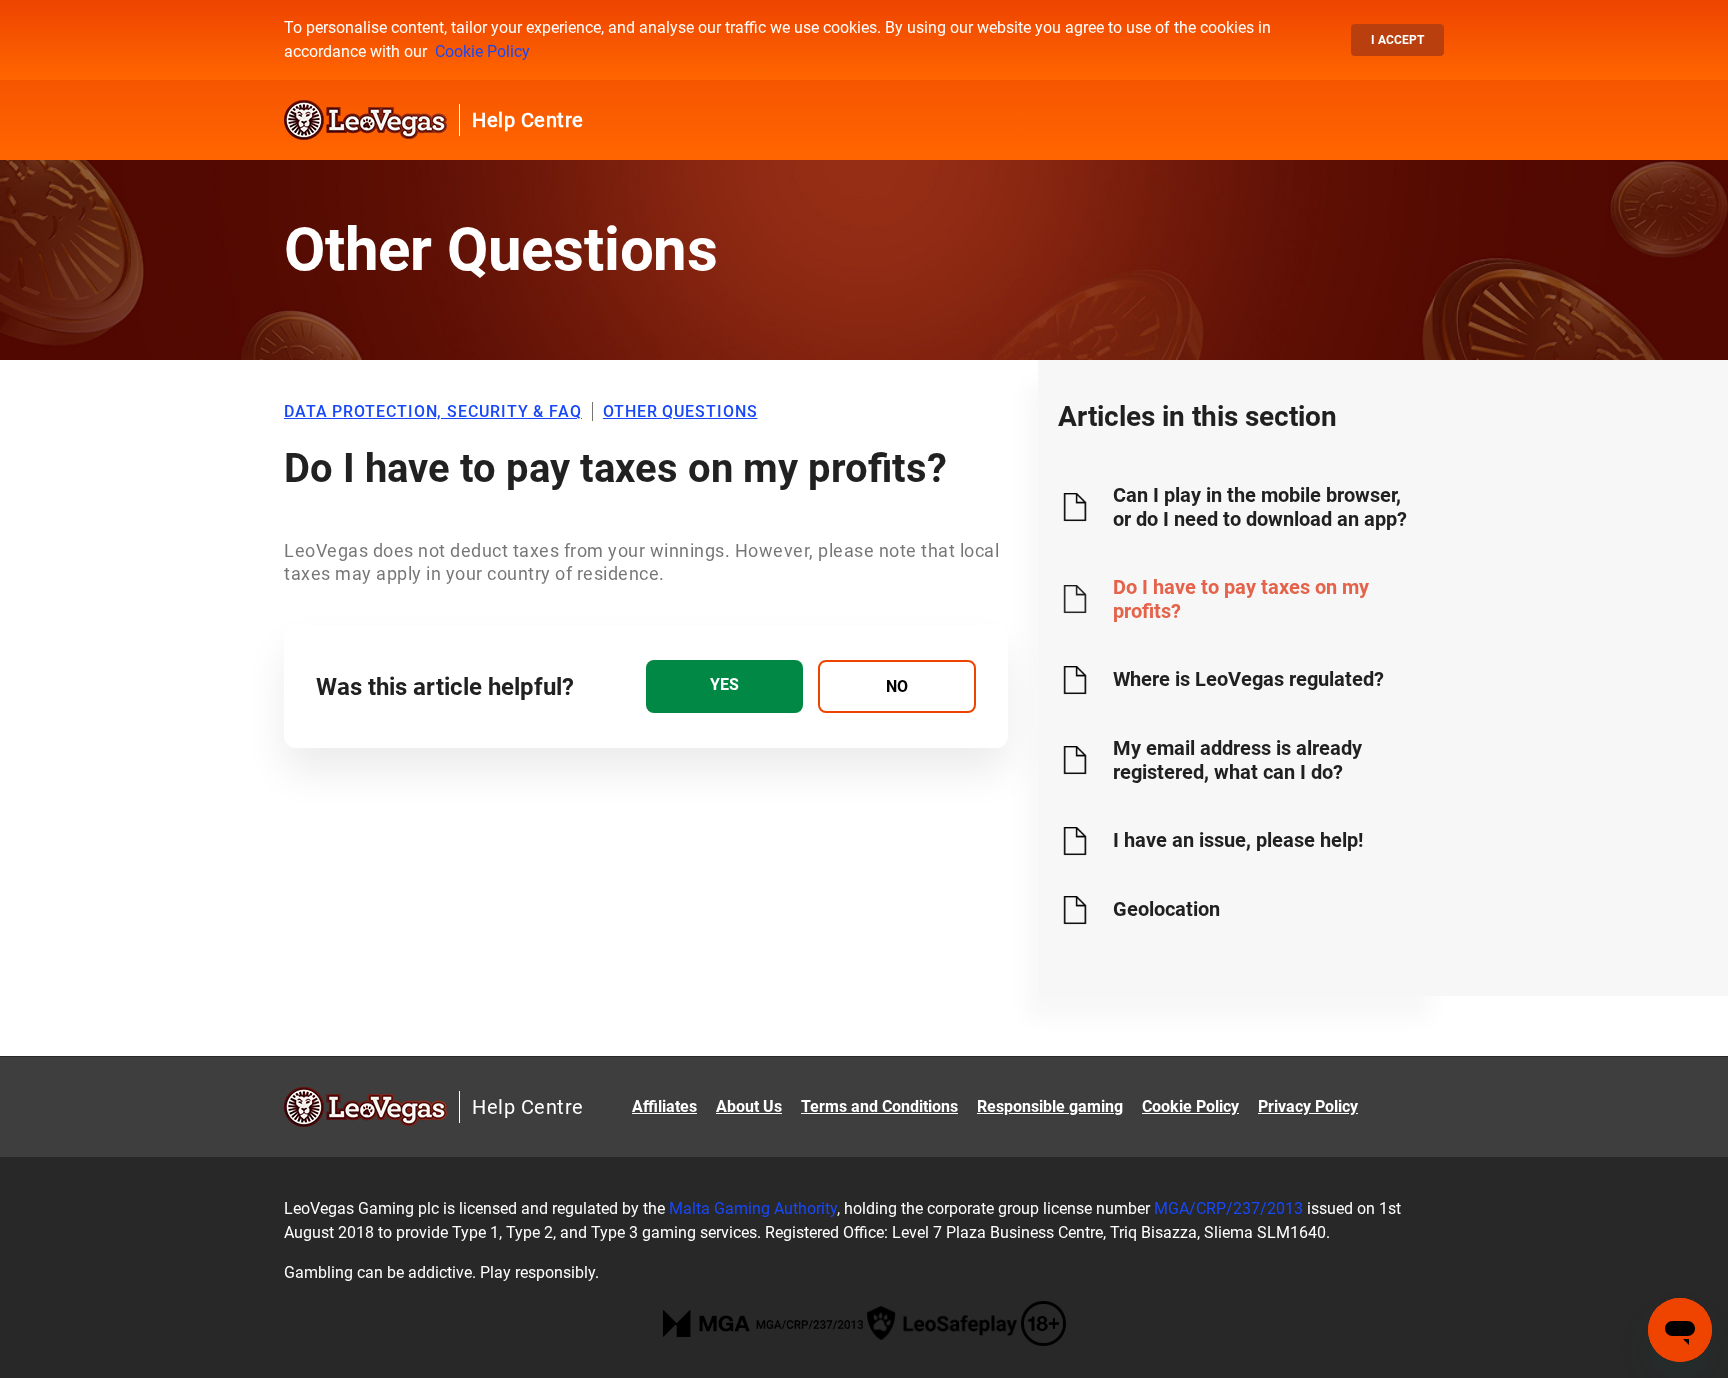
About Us (749, 1106)
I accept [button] (1397, 40)
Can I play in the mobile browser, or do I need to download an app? (1260, 507)
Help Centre (528, 120)
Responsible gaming (1050, 1106)
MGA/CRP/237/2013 (1228, 1208)
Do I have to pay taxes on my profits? (1241, 599)
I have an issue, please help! (1238, 840)
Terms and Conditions (879, 1106)
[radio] (724, 686)
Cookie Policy (482, 51)
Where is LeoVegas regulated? (1248, 679)
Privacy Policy (1308, 1106)
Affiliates (664, 1106)
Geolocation (1166, 909)
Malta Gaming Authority (753, 1208)
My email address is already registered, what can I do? (1237, 760)
